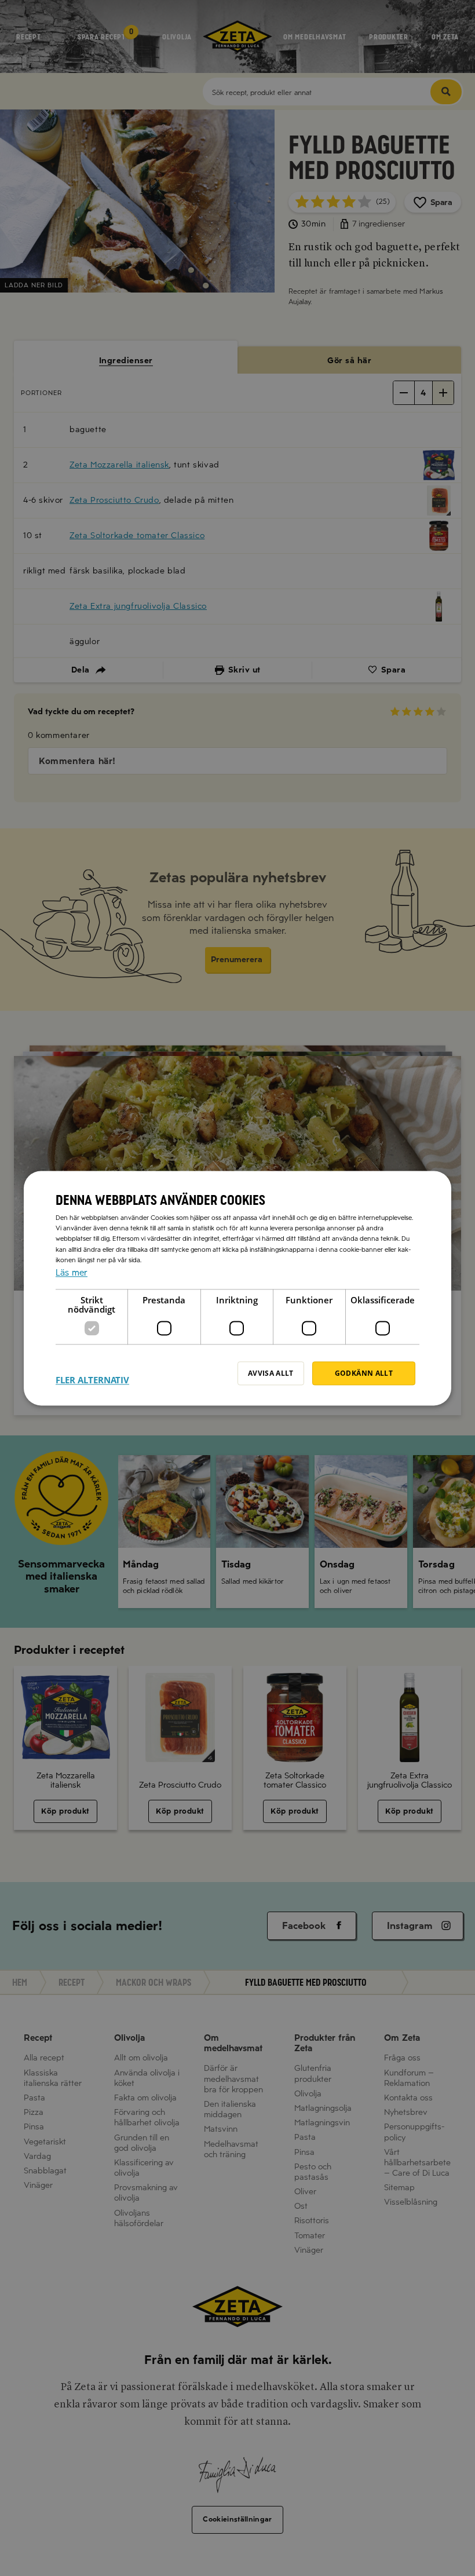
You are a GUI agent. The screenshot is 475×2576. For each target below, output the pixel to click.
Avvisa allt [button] (271, 1373)
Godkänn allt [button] (364, 1373)
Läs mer (72, 1273)
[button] (92, 1373)
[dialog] (237, 1288)
